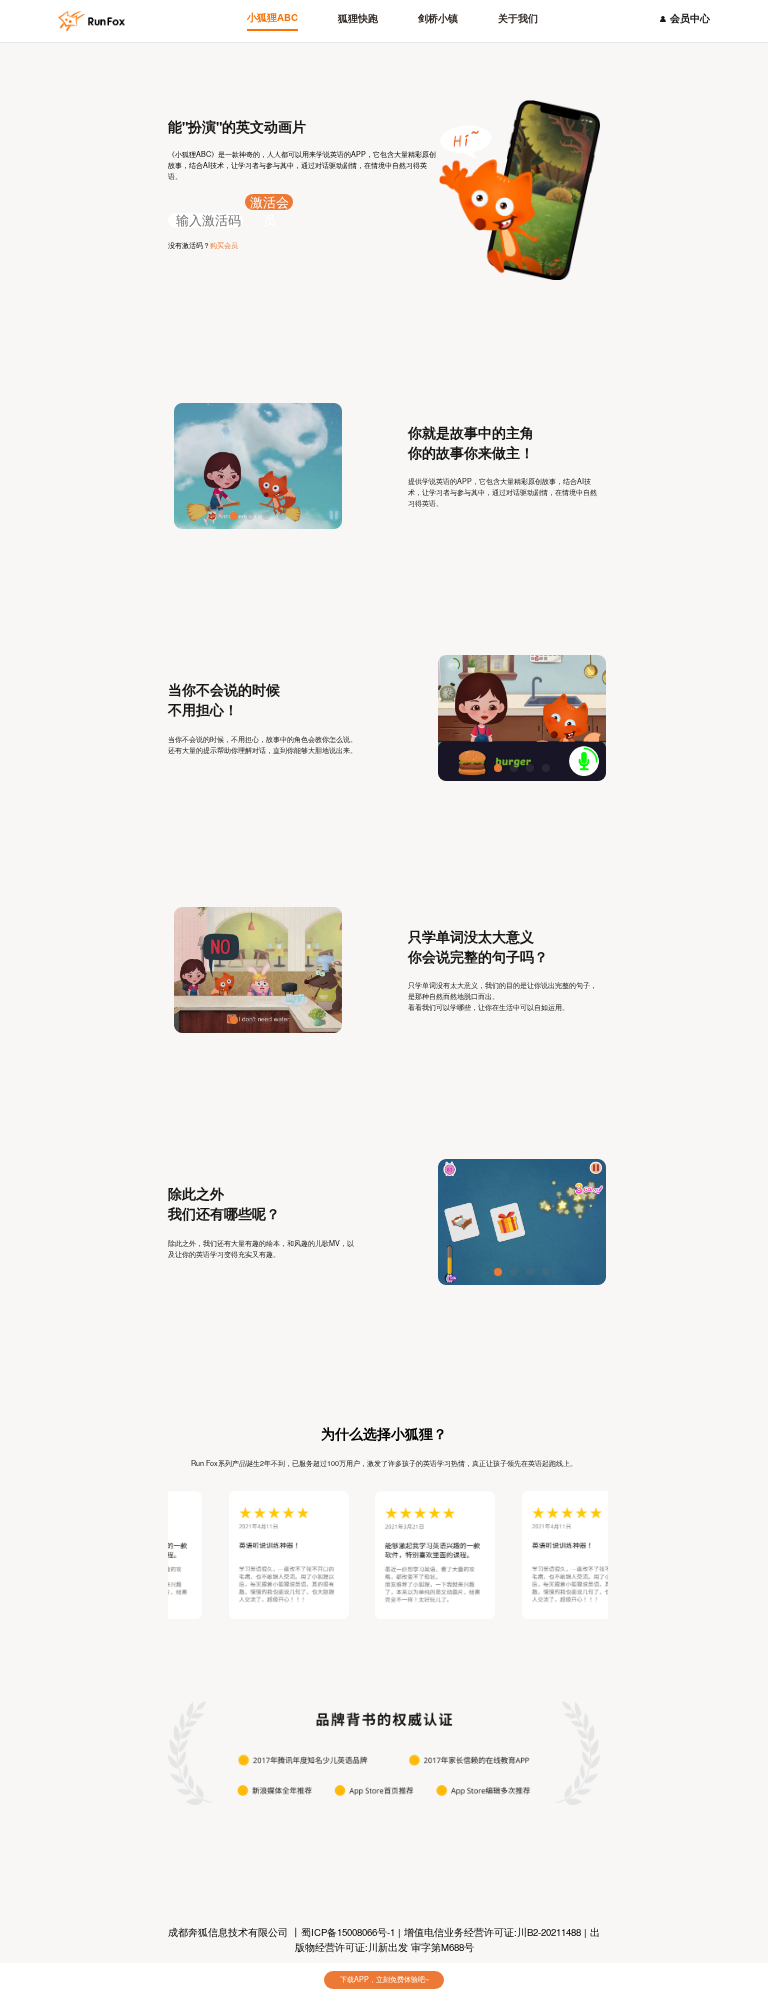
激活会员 (269, 202)
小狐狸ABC (272, 17)
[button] (234, 516)
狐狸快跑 (358, 18)
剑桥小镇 (438, 18)
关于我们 (518, 18)
